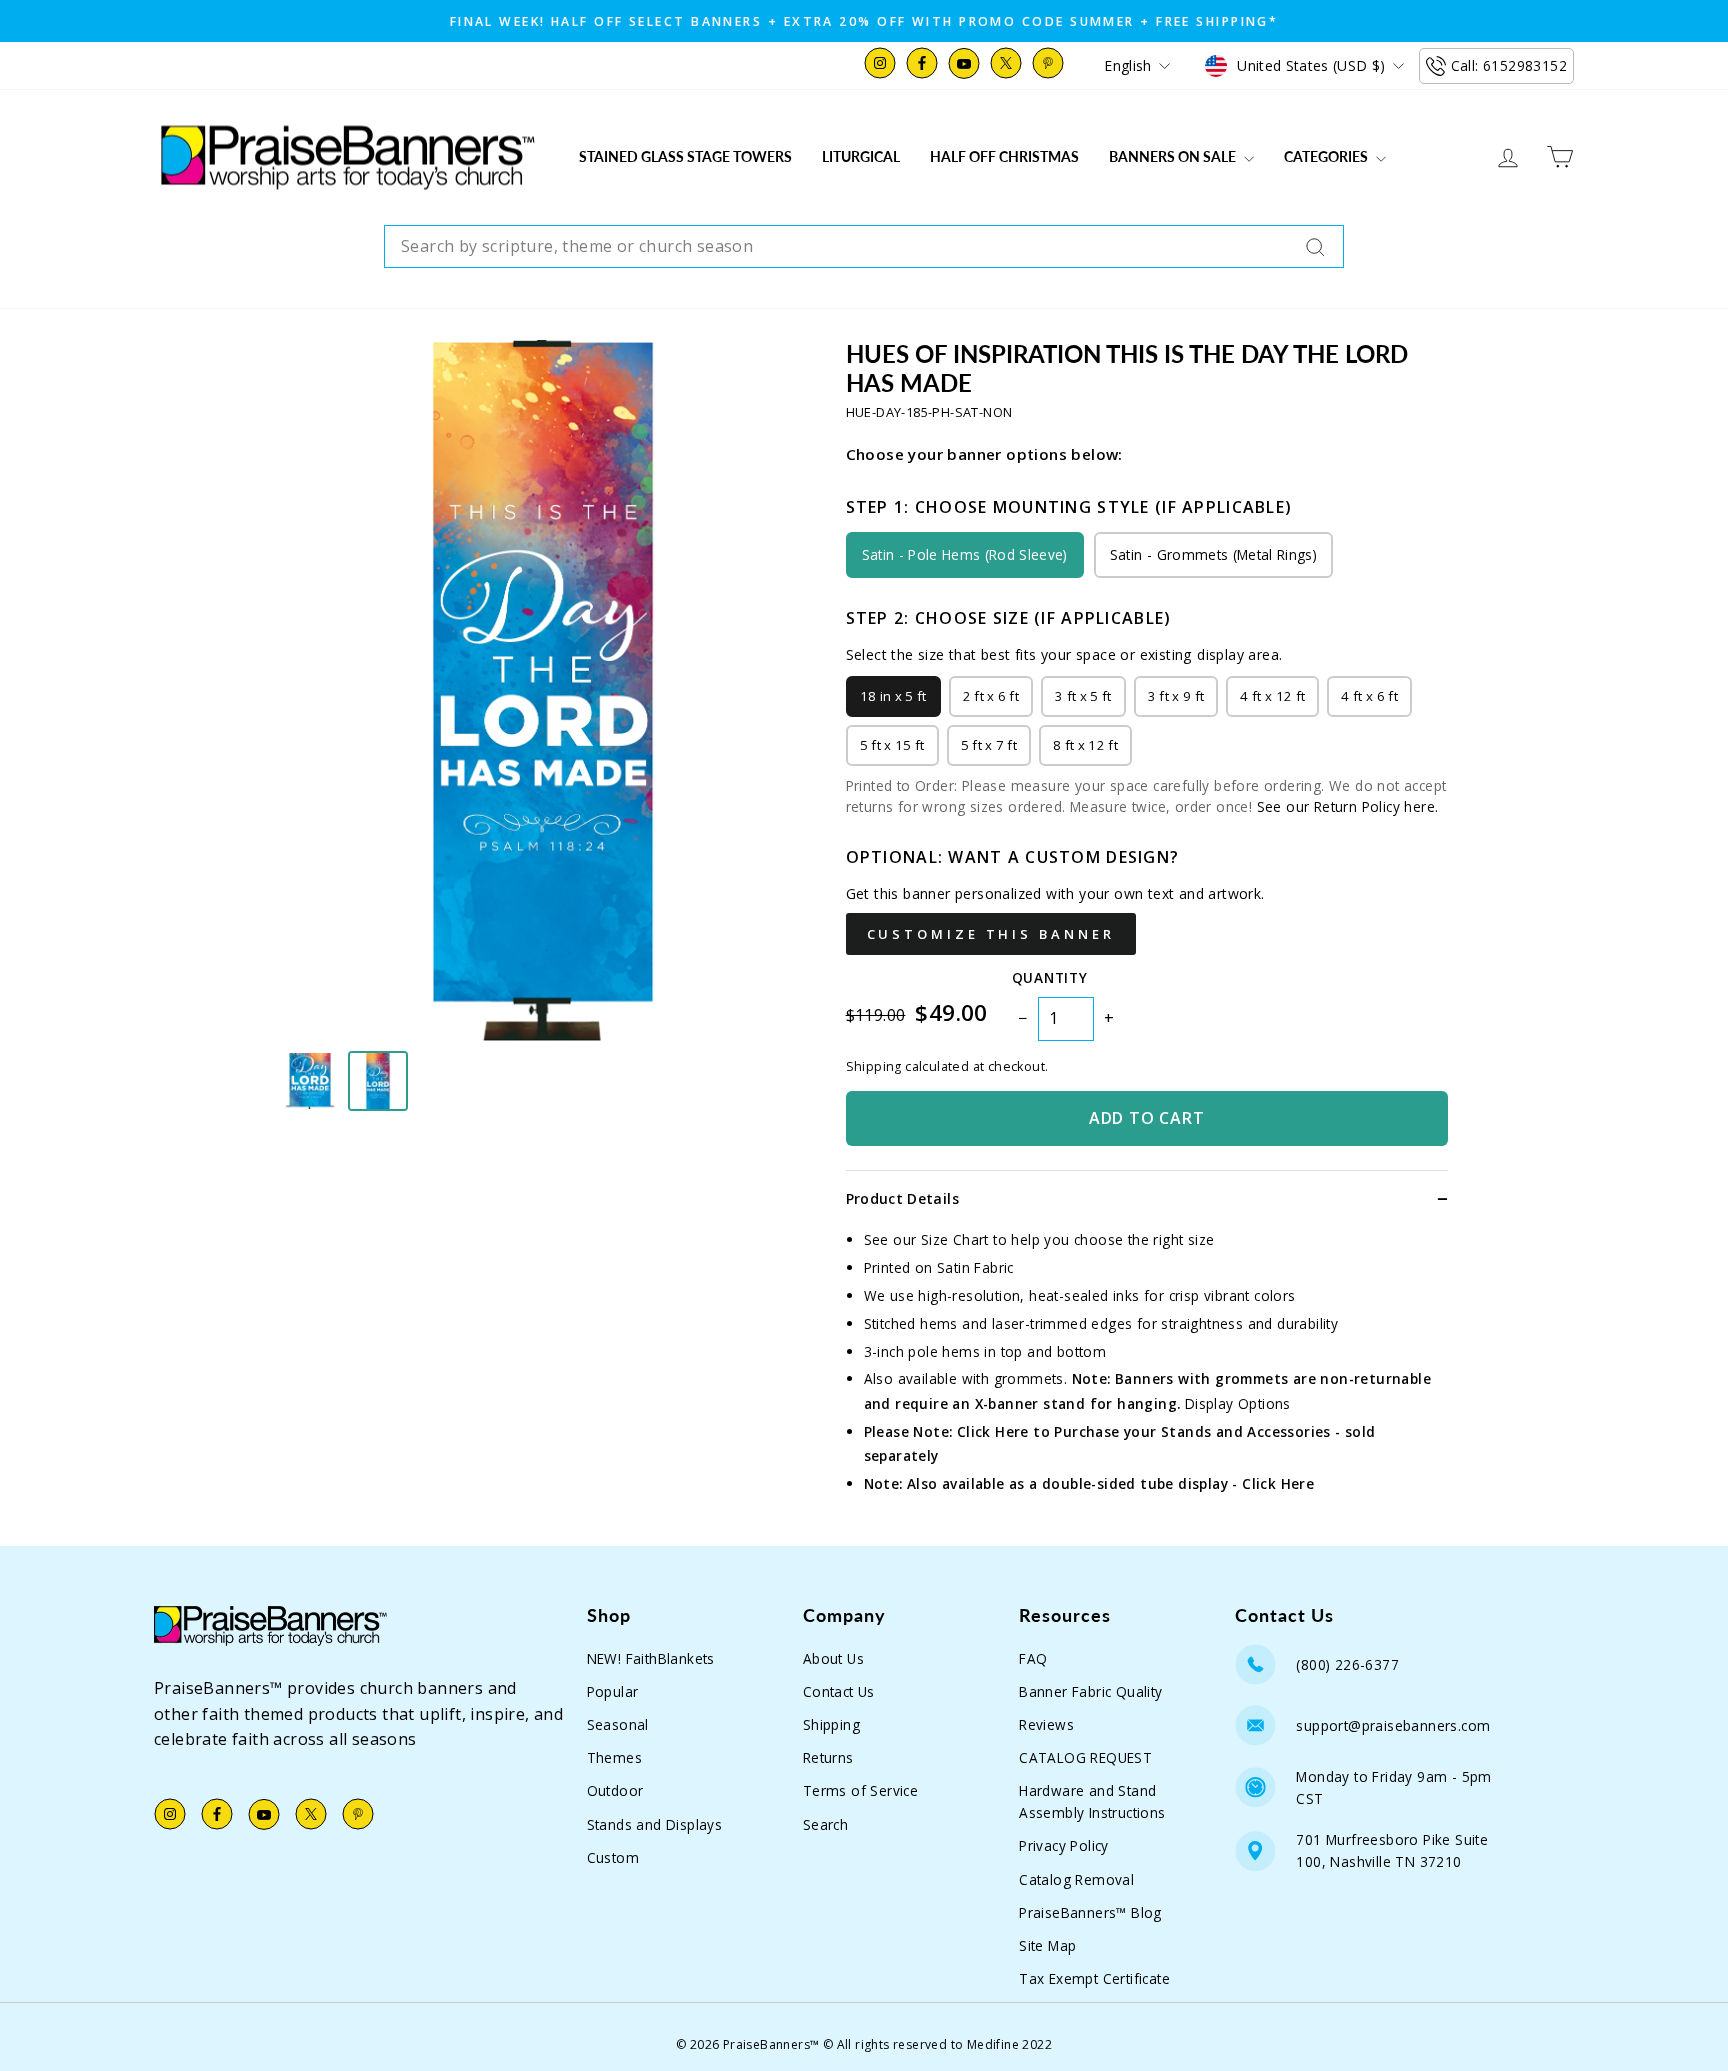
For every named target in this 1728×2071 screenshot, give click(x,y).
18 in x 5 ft (893, 696)
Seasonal (618, 1724)
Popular (613, 1691)
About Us (833, 1658)
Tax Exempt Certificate (1094, 1978)
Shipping (831, 1724)
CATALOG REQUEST (1085, 1757)
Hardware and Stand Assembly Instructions (1092, 1801)
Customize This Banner (991, 934)
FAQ (1033, 1658)
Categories (1327, 156)
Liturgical (861, 156)
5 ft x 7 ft (989, 745)
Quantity (1049, 977)
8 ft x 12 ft (1085, 745)
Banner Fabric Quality (1090, 1691)
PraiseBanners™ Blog (1090, 1912)
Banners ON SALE (1174, 156)
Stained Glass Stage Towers (685, 156)
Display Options (1238, 1403)
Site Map (1047, 1945)
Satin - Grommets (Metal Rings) (1213, 554)
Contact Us (839, 1691)
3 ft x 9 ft (1176, 696)
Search (825, 1824)
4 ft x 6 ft (1369, 696)
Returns (828, 1757)
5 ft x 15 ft (892, 745)
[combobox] (864, 247)
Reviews (1046, 1724)
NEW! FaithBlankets (651, 1658)
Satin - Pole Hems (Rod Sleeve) (965, 554)
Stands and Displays (655, 1824)
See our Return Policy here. (1348, 806)
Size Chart (955, 1239)
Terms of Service (860, 1790)
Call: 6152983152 (1509, 65)
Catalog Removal (1076, 1879)
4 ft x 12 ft (1272, 696)
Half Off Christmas (1004, 156)
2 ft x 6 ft (991, 696)
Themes (614, 1757)
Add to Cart (1147, 1118)
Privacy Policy (1064, 1845)
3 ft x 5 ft (1083, 696)
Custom (613, 1857)
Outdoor (615, 1790)
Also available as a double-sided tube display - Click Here (1110, 1483)
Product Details (902, 1198)
